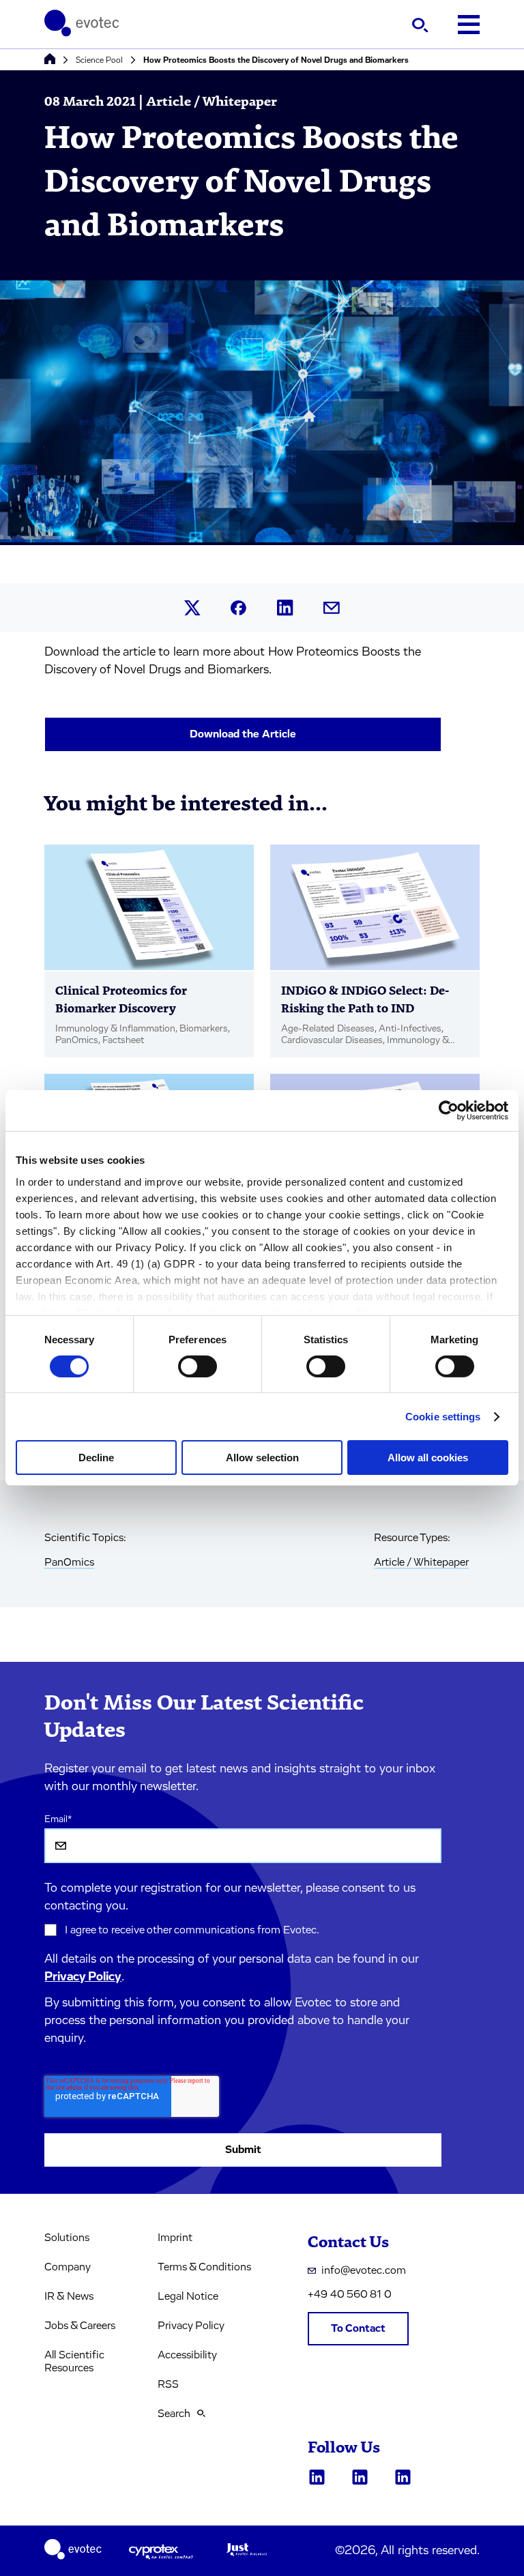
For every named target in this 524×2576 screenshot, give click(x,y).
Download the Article (243, 734)
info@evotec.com (364, 2270)
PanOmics (69, 1562)
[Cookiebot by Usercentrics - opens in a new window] (449, 1111)
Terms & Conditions (204, 2267)
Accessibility (187, 2355)
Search (174, 2414)
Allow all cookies (428, 1458)
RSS (168, 2384)
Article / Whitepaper (421, 1562)
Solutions (67, 2238)
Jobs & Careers (80, 2326)
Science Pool (99, 60)
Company (68, 2267)
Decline (96, 1458)
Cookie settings (443, 1417)
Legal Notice (188, 2296)
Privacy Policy (83, 1977)
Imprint (175, 2238)
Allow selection (262, 1458)
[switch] (198, 1366)
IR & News (69, 2296)
